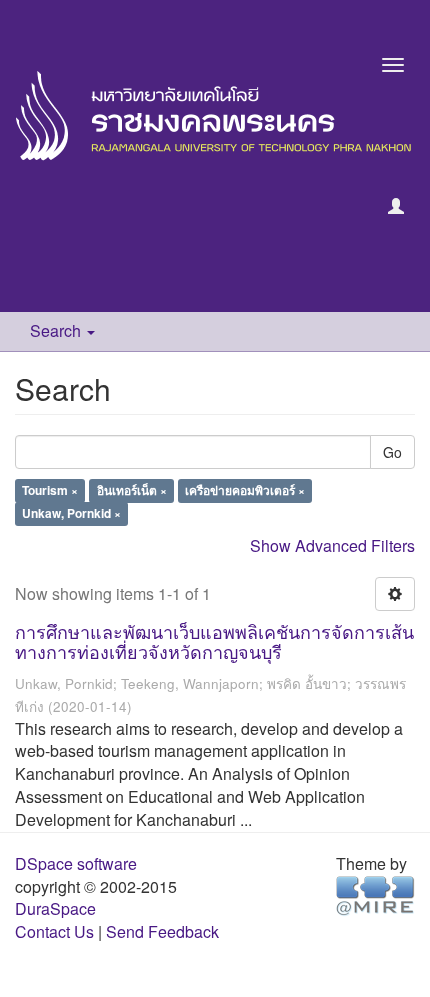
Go (392, 452)
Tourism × (50, 491)
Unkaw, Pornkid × (71, 514)
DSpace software (76, 863)
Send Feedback (162, 931)
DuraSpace (55, 908)
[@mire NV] (375, 893)
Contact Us (54, 931)
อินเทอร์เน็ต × (132, 491)
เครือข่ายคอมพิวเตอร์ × (245, 491)
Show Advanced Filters (332, 545)
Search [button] (57, 330)
